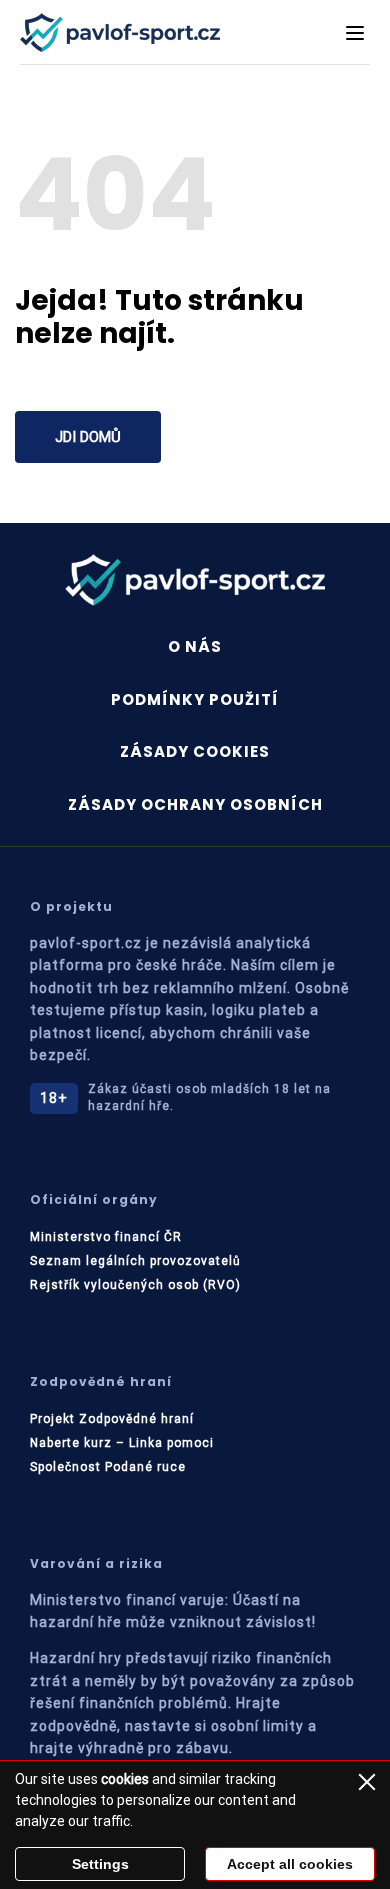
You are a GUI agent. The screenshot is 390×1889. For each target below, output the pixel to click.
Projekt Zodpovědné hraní (112, 1419)
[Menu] (355, 33)
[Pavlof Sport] (120, 32)
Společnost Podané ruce (108, 1467)
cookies (125, 1779)
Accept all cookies (290, 1864)
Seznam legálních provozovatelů (135, 1261)
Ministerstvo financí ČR (106, 1237)
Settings (100, 1864)
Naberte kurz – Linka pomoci (122, 1443)
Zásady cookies (195, 751)
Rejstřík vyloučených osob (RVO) (135, 1285)
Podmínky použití (195, 699)
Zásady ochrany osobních (195, 804)
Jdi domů (88, 437)
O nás (195, 646)
